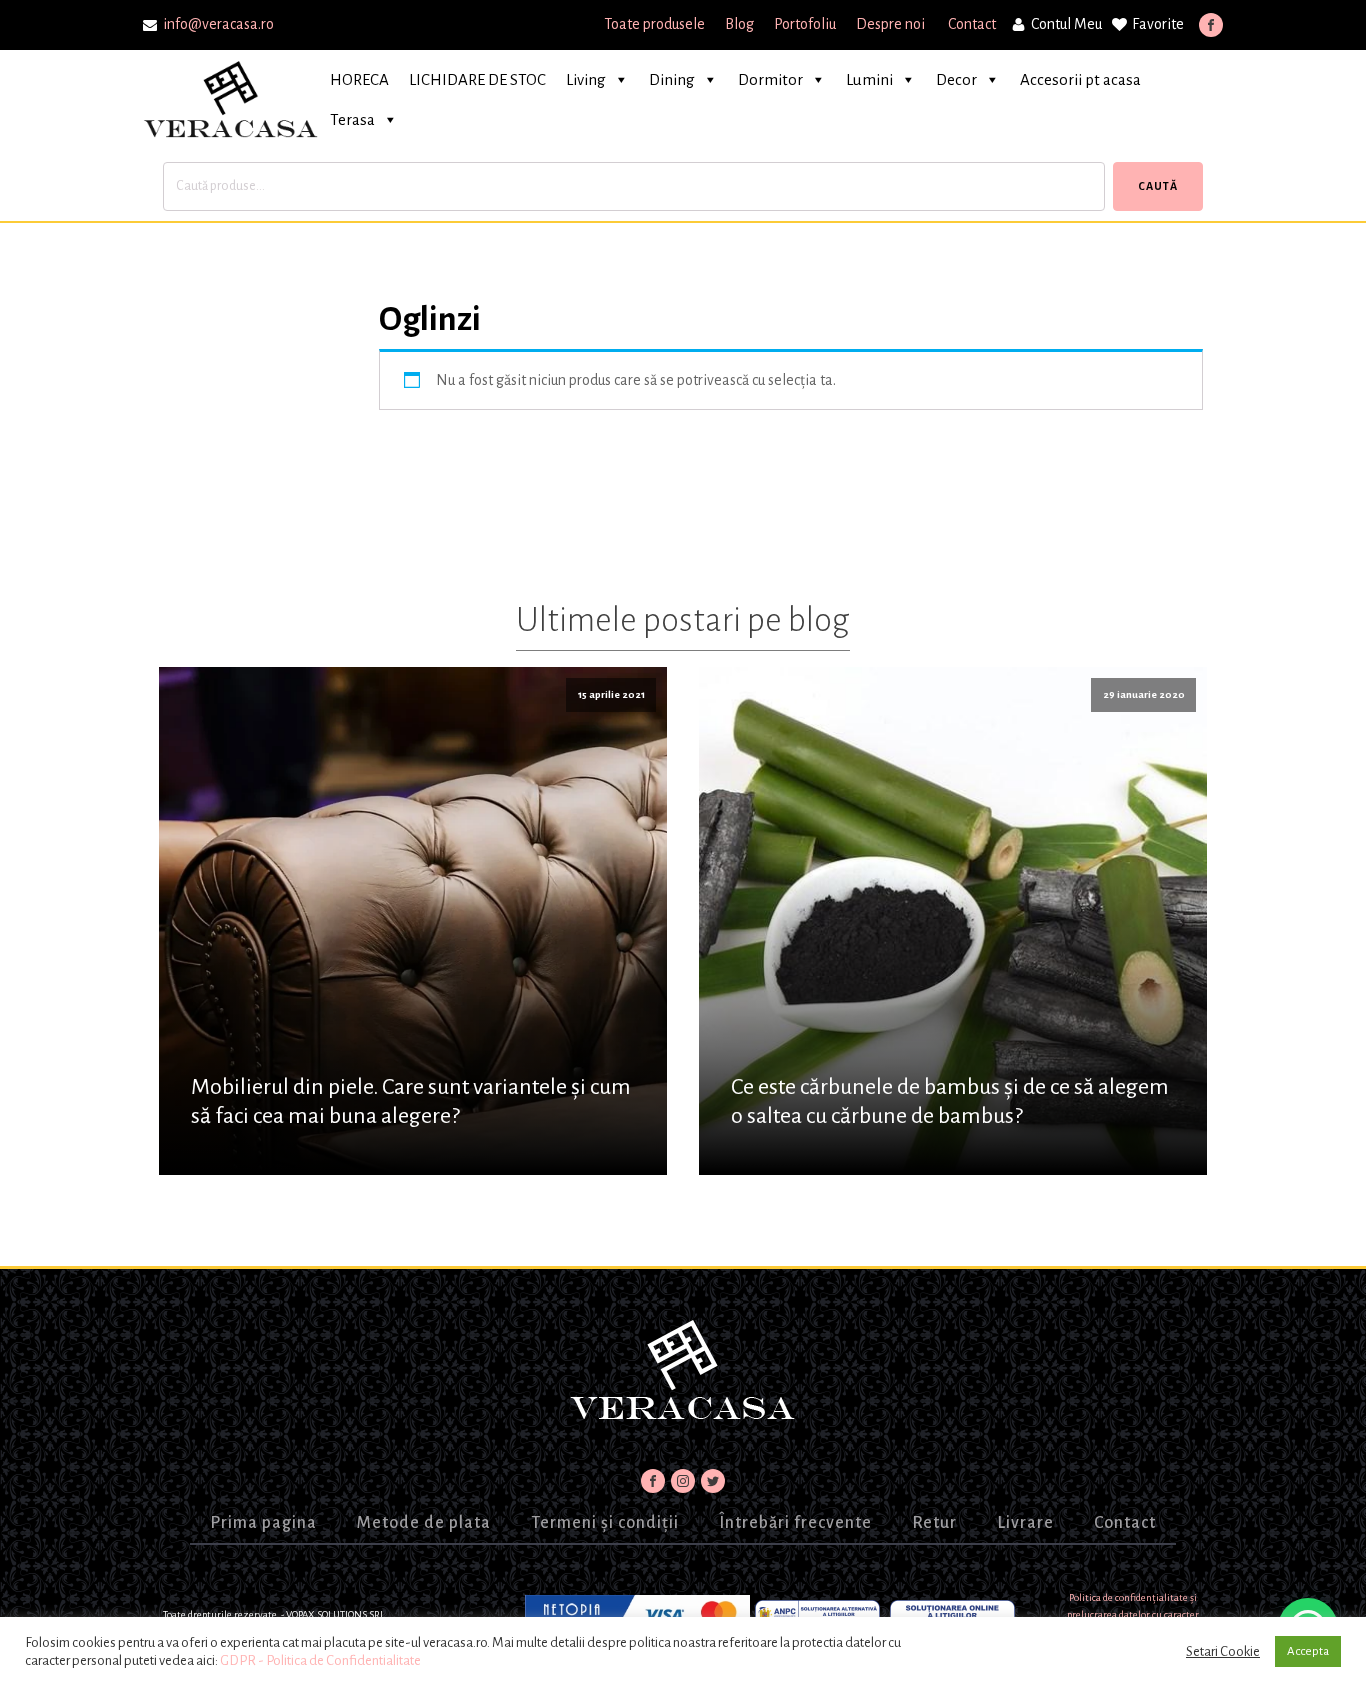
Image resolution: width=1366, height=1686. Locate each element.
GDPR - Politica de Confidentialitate (320, 1660)
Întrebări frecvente (795, 1523)
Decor (956, 79)
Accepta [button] (1308, 1651)
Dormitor (770, 79)
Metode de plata (424, 1523)
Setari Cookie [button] (1223, 1651)
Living (586, 79)
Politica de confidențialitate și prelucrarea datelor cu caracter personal (1133, 1615)
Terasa (352, 119)
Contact (972, 24)
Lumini (869, 79)
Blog (739, 24)
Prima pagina (263, 1523)
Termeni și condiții (605, 1523)
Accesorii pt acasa (1080, 79)
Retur (934, 1523)
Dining (672, 79)
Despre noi (892, 24)
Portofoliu (805, 24)
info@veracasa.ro (218, 24)
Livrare (1025, 1523)
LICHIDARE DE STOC (477, 79)
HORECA (359, 79)
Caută (1158, 186)
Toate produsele (654, 24)
